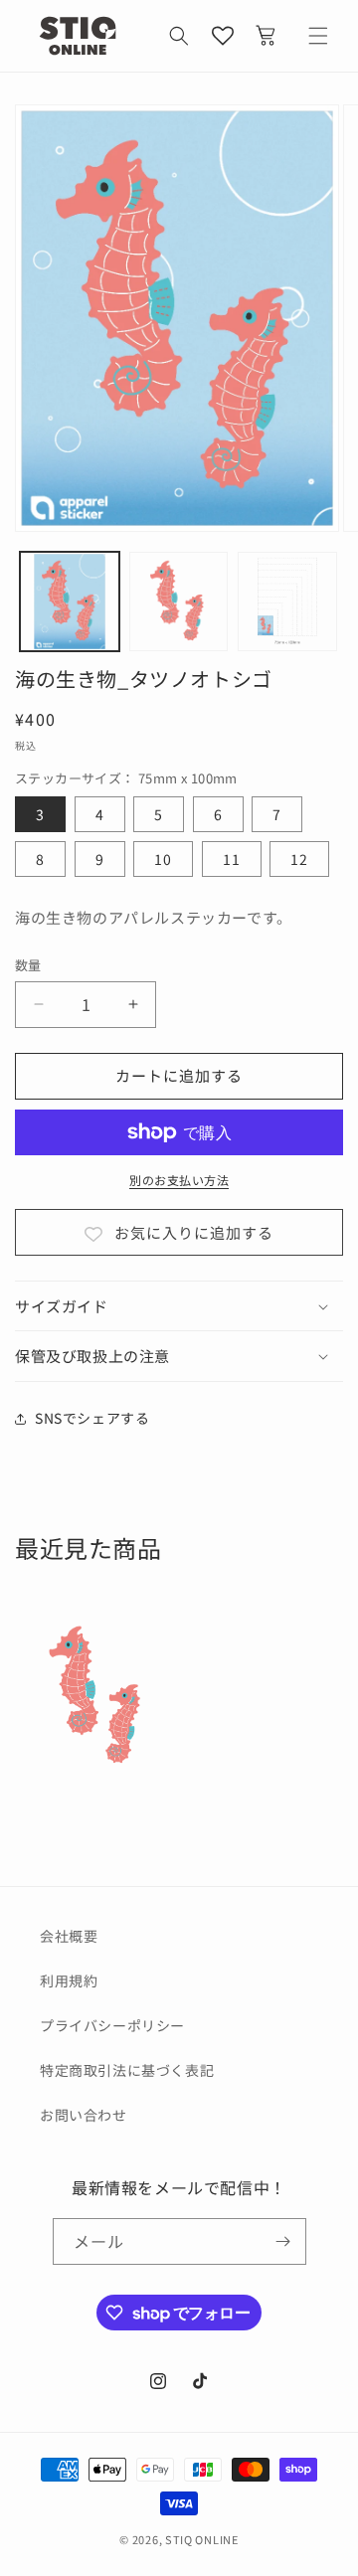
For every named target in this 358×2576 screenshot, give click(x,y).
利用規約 (69, 1980)
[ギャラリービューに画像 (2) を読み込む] (179, 601)
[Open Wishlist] (223, 36)
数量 (28, 965)
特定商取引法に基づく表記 (127, 2070)
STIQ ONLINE (202, 2539)
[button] (179, 36)
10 (163, 859)
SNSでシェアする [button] (92, 1418)
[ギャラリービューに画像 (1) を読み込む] (70, 601)
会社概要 (69, 1936)
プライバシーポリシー (112, 2025)
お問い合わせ (84, 2115)
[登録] (283, 2241)
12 (299, 859)
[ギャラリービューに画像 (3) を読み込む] (287, 601)
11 (232, 859)
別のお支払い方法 (179, 1180)
